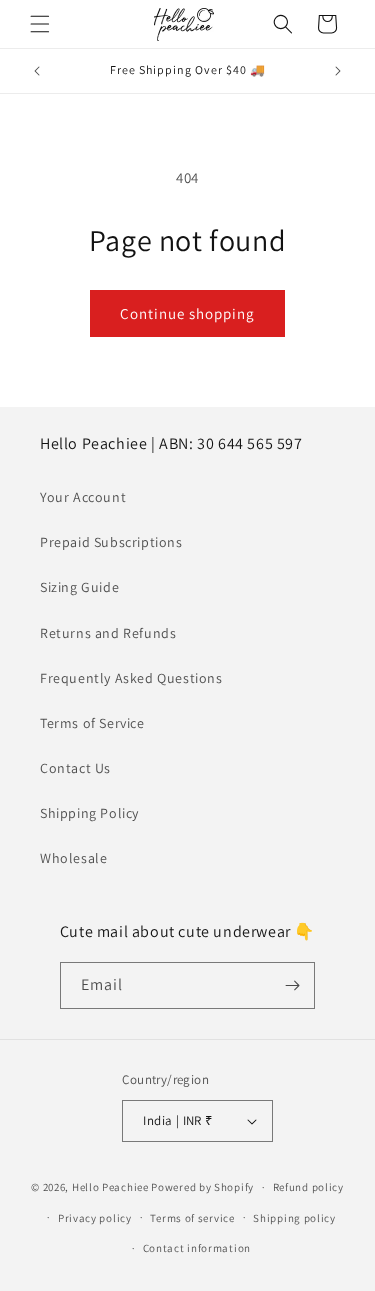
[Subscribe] (292, 985)
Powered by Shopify (202, 1187)
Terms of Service (92, 723)
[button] (40, 24)
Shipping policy (294, 1218)
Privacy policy (95, 1218)
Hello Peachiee (110, 1187)
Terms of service (192, 1218)
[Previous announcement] (37, 71)
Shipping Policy (89, 813)
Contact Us (75, 768)
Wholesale (73, 858)
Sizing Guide (79, 587)
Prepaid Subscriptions (111, 542)
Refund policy (308, 1187)
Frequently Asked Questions (131, 678)
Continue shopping (187, 313)
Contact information (197, 1248)
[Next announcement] (338, 71)
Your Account (83, 497)
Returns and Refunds (108, 633)
